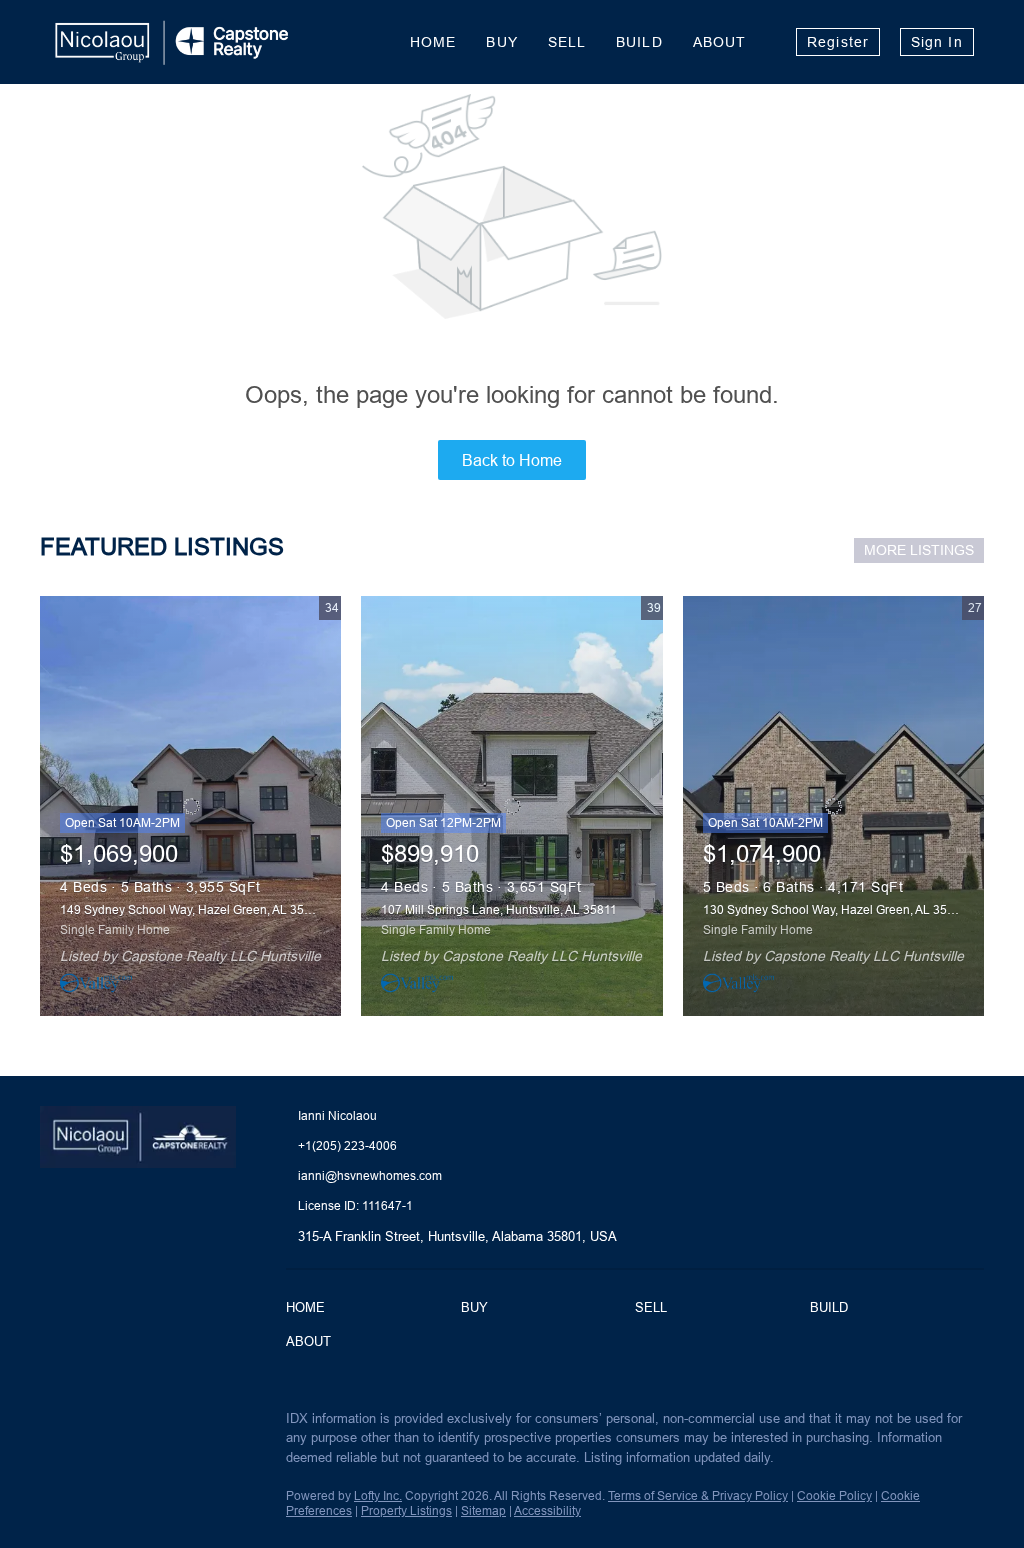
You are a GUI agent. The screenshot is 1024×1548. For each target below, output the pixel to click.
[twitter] (95, 1424)
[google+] (175, 1424)
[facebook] (55, 1424)
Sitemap (483, 1510)
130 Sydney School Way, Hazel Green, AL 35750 (835, 909)
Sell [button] (567, 42)
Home (433, 42)
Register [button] (838, 42)
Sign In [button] (937, 42)
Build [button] (639, 42)
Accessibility (547, 1510)
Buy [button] (501, 42)
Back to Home (512, 460)
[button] (310, 1310)
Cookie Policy (834, 1495)
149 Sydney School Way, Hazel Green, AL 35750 (192, 909)
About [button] (720, 42)
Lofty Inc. (378, 1495)
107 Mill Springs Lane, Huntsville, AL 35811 (499, 909)
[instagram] (135, 1424)
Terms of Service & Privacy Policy (698, 1495)
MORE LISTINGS (919, 550)
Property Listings (406, 1510)
